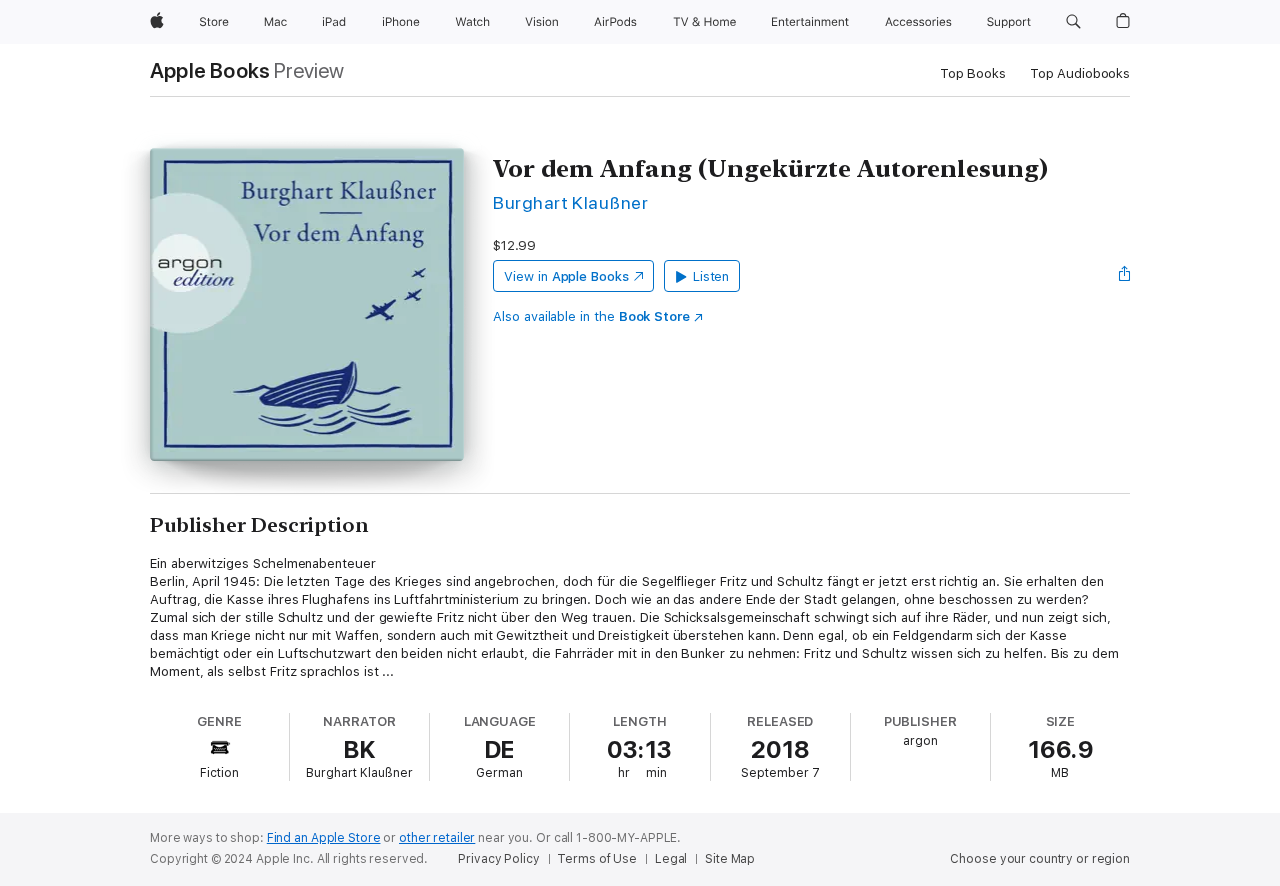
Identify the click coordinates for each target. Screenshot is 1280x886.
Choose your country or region (1040, 859)
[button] (1073, 22)
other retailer (437, 838)
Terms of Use (597, 859)
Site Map (730, 859)
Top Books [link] (973, 73)
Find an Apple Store (324, 838)
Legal (671, 859)
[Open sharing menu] (1125, 276)
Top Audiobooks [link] (1080, 73)
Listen (711, 276)
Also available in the (591, 316)
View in (566, 276)
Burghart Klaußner (570, 202)
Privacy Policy (498, 859)
